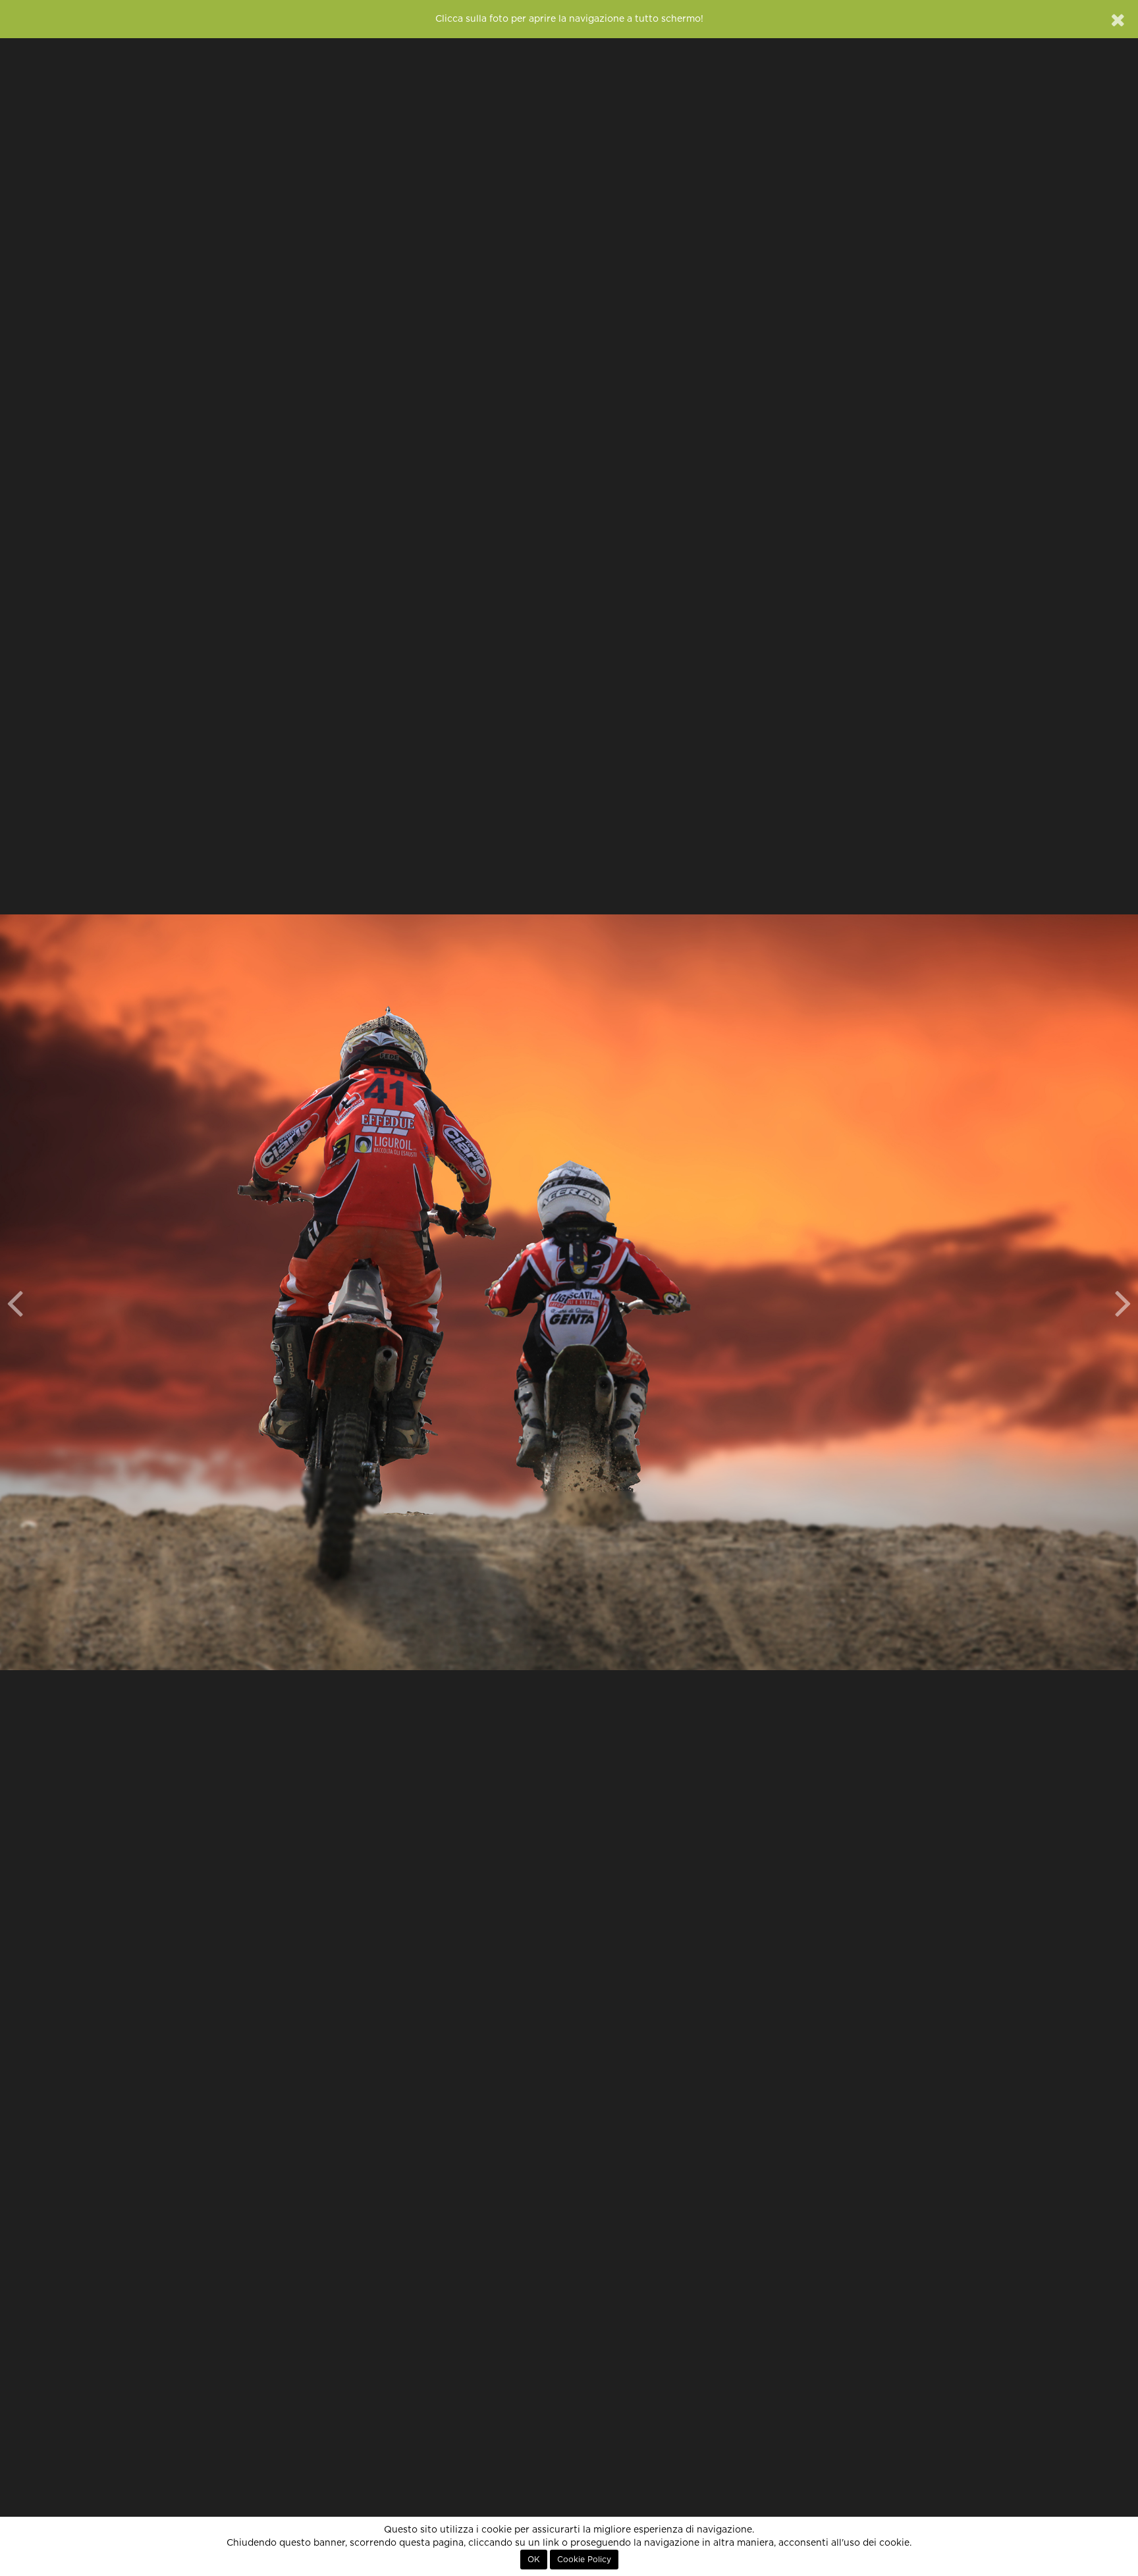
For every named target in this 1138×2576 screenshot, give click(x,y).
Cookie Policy (584, 2560)
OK (534, 2560)
